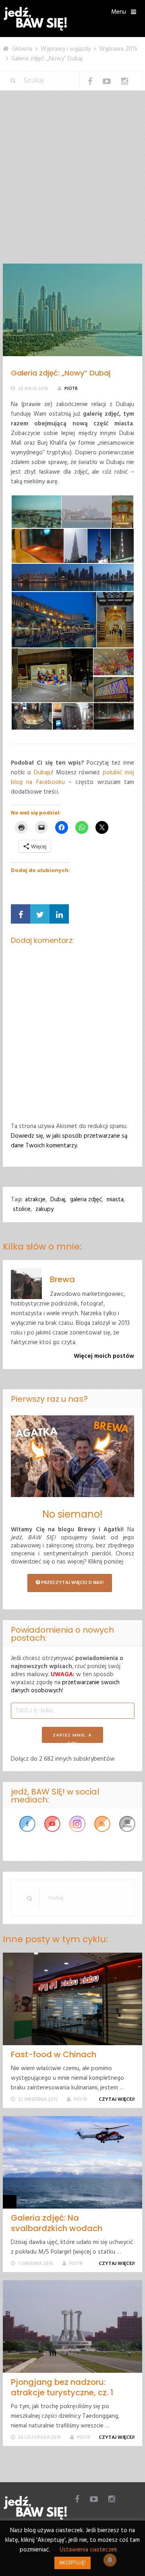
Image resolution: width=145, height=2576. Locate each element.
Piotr (71, 389)
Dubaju (43, 773)
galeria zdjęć (86, 1200)
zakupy (45, 1209)
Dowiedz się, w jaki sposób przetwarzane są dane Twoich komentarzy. (69, 1141)
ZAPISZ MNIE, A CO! (72, 1737)
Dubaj (58, 1200)
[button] (36, 512)
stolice (22, 1209)
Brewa (62, 1279)
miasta (115, 1200)
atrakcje (35, 1200)
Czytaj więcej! (117, 2100)
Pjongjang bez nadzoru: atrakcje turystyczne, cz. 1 (62, 2387)
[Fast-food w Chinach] (72, 1999)
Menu (119, 12)
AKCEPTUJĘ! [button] (72, 2563)
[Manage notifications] (110, 2560)
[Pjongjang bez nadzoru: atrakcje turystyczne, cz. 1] (72, 2326)
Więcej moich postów (104, 1356)
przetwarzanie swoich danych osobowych (65, 1687)
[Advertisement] (72, 187)
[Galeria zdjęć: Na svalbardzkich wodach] (72, 2162)
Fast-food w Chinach (54, 2054)
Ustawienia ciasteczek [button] (88, 2550)
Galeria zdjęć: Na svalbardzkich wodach (57, 2223)
